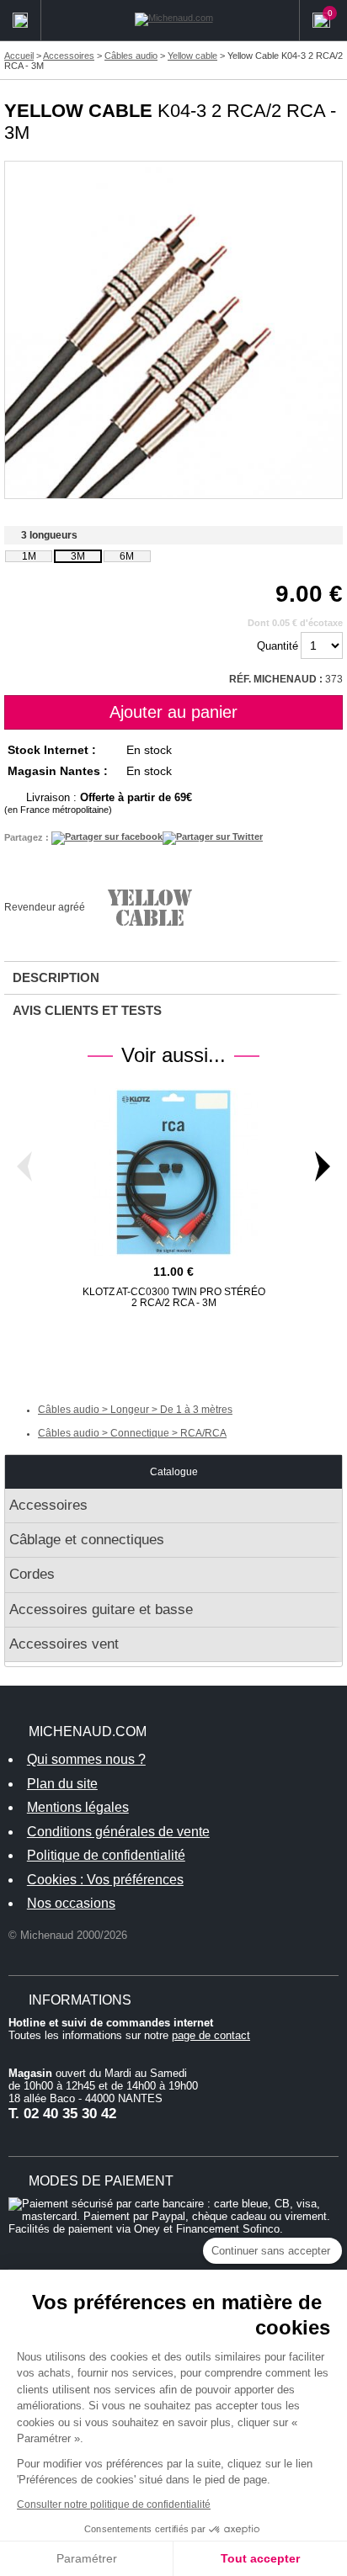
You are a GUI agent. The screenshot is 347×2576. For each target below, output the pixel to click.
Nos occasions (71, 1903)
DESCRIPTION (56, 977)
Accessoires (48, 1505)
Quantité (278, 646)
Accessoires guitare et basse (101, 1609)
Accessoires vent (64, 1644)
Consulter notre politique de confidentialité (114, 2504)
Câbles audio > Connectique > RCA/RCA (132, 1433)
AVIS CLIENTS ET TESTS (87, 1010)
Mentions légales (78, 1807)
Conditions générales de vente (118, 1832)
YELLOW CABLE (78, 111)
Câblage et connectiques (87, 1540)
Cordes (32, 1574)
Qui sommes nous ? (86, 1759)
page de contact (211, 2035)
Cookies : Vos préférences (105, 1880)
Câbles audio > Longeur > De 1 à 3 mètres (135, 1410)
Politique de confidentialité (106, 1855)
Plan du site (62, 1784)
